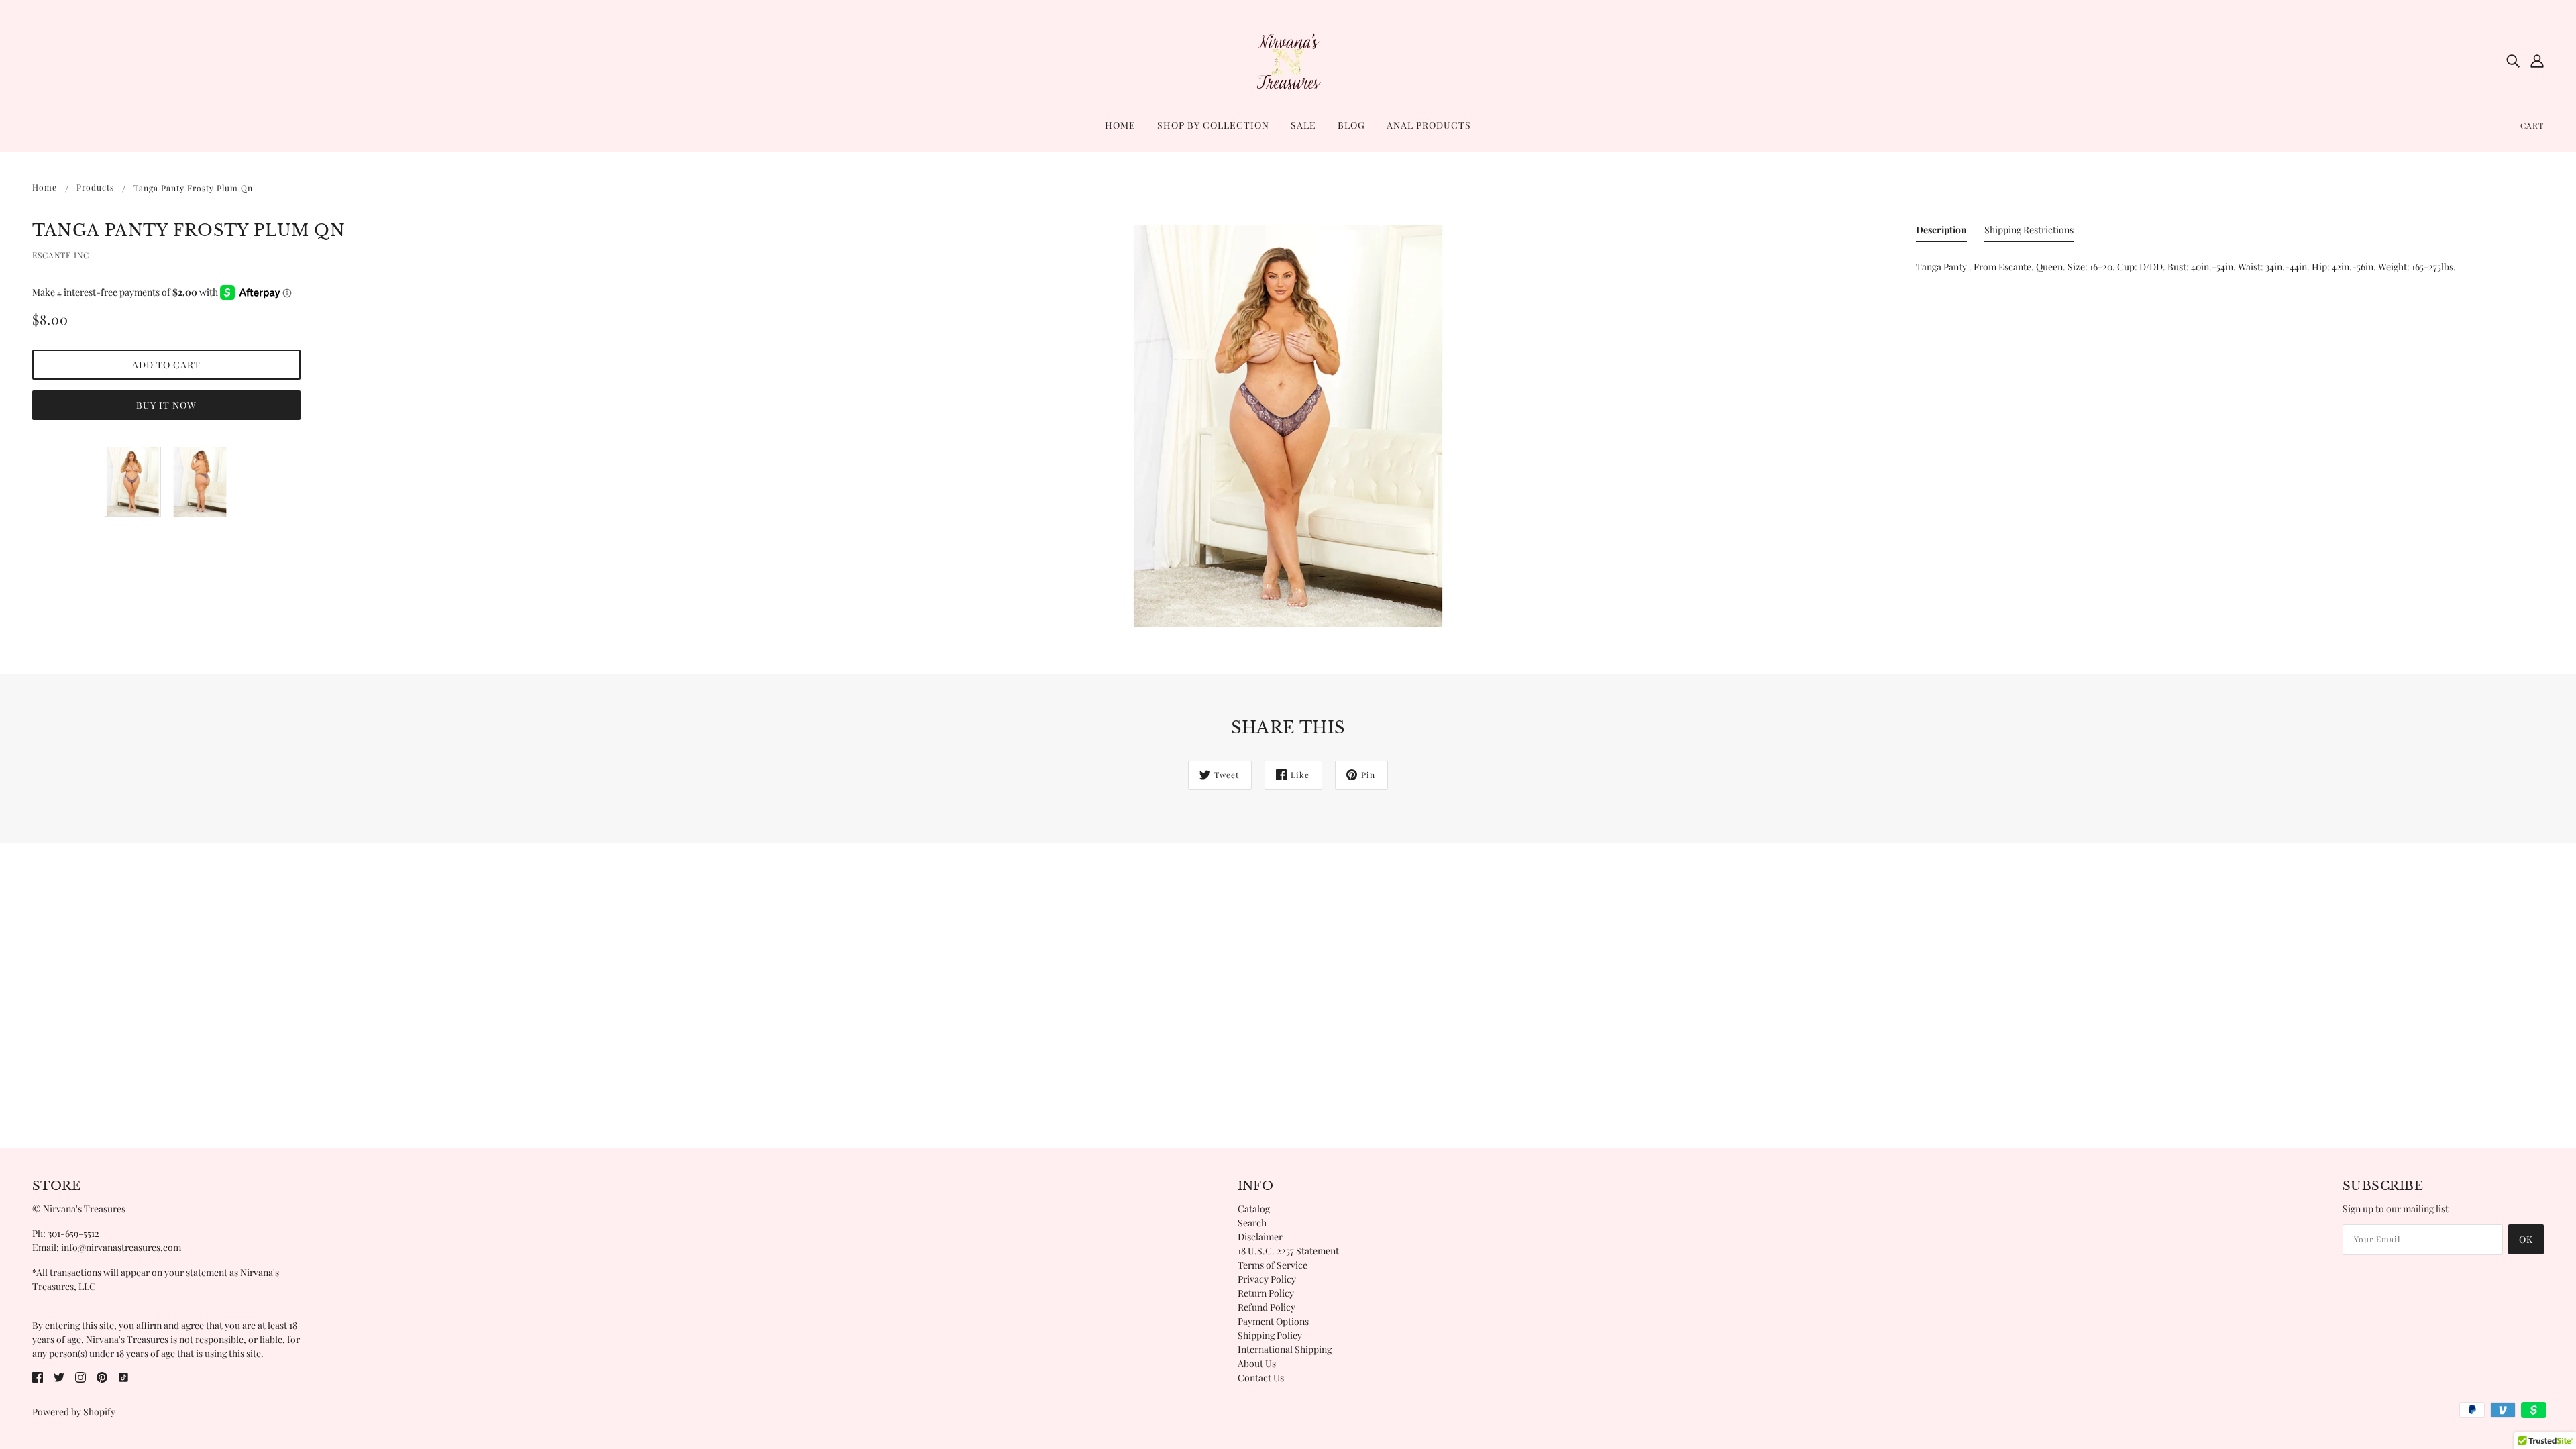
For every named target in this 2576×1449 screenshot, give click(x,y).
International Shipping (1285, 1349)
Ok (2526, 1239)
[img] (2513, 60)
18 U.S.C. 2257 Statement (1288, 1251)
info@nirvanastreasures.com (121, 1247)
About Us (1257, 1363)
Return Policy (1266, 1293)
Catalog (1254, 1209)
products (95, 188)
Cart (2532, 125)
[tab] (1941, 232)
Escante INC (61, 255)
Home (45, 188)
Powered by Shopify (74, 1412)
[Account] (2537, 60)
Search (1252, 1223)
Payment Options (1273, 1321)
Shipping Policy (1270, 1335)
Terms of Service (1273, 1265)
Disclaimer (1260, 1237)
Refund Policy (1267, 1307)
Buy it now (166, 405)
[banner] (1288, 59)
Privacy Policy (1267, 1279)
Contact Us (1261, 1378)
